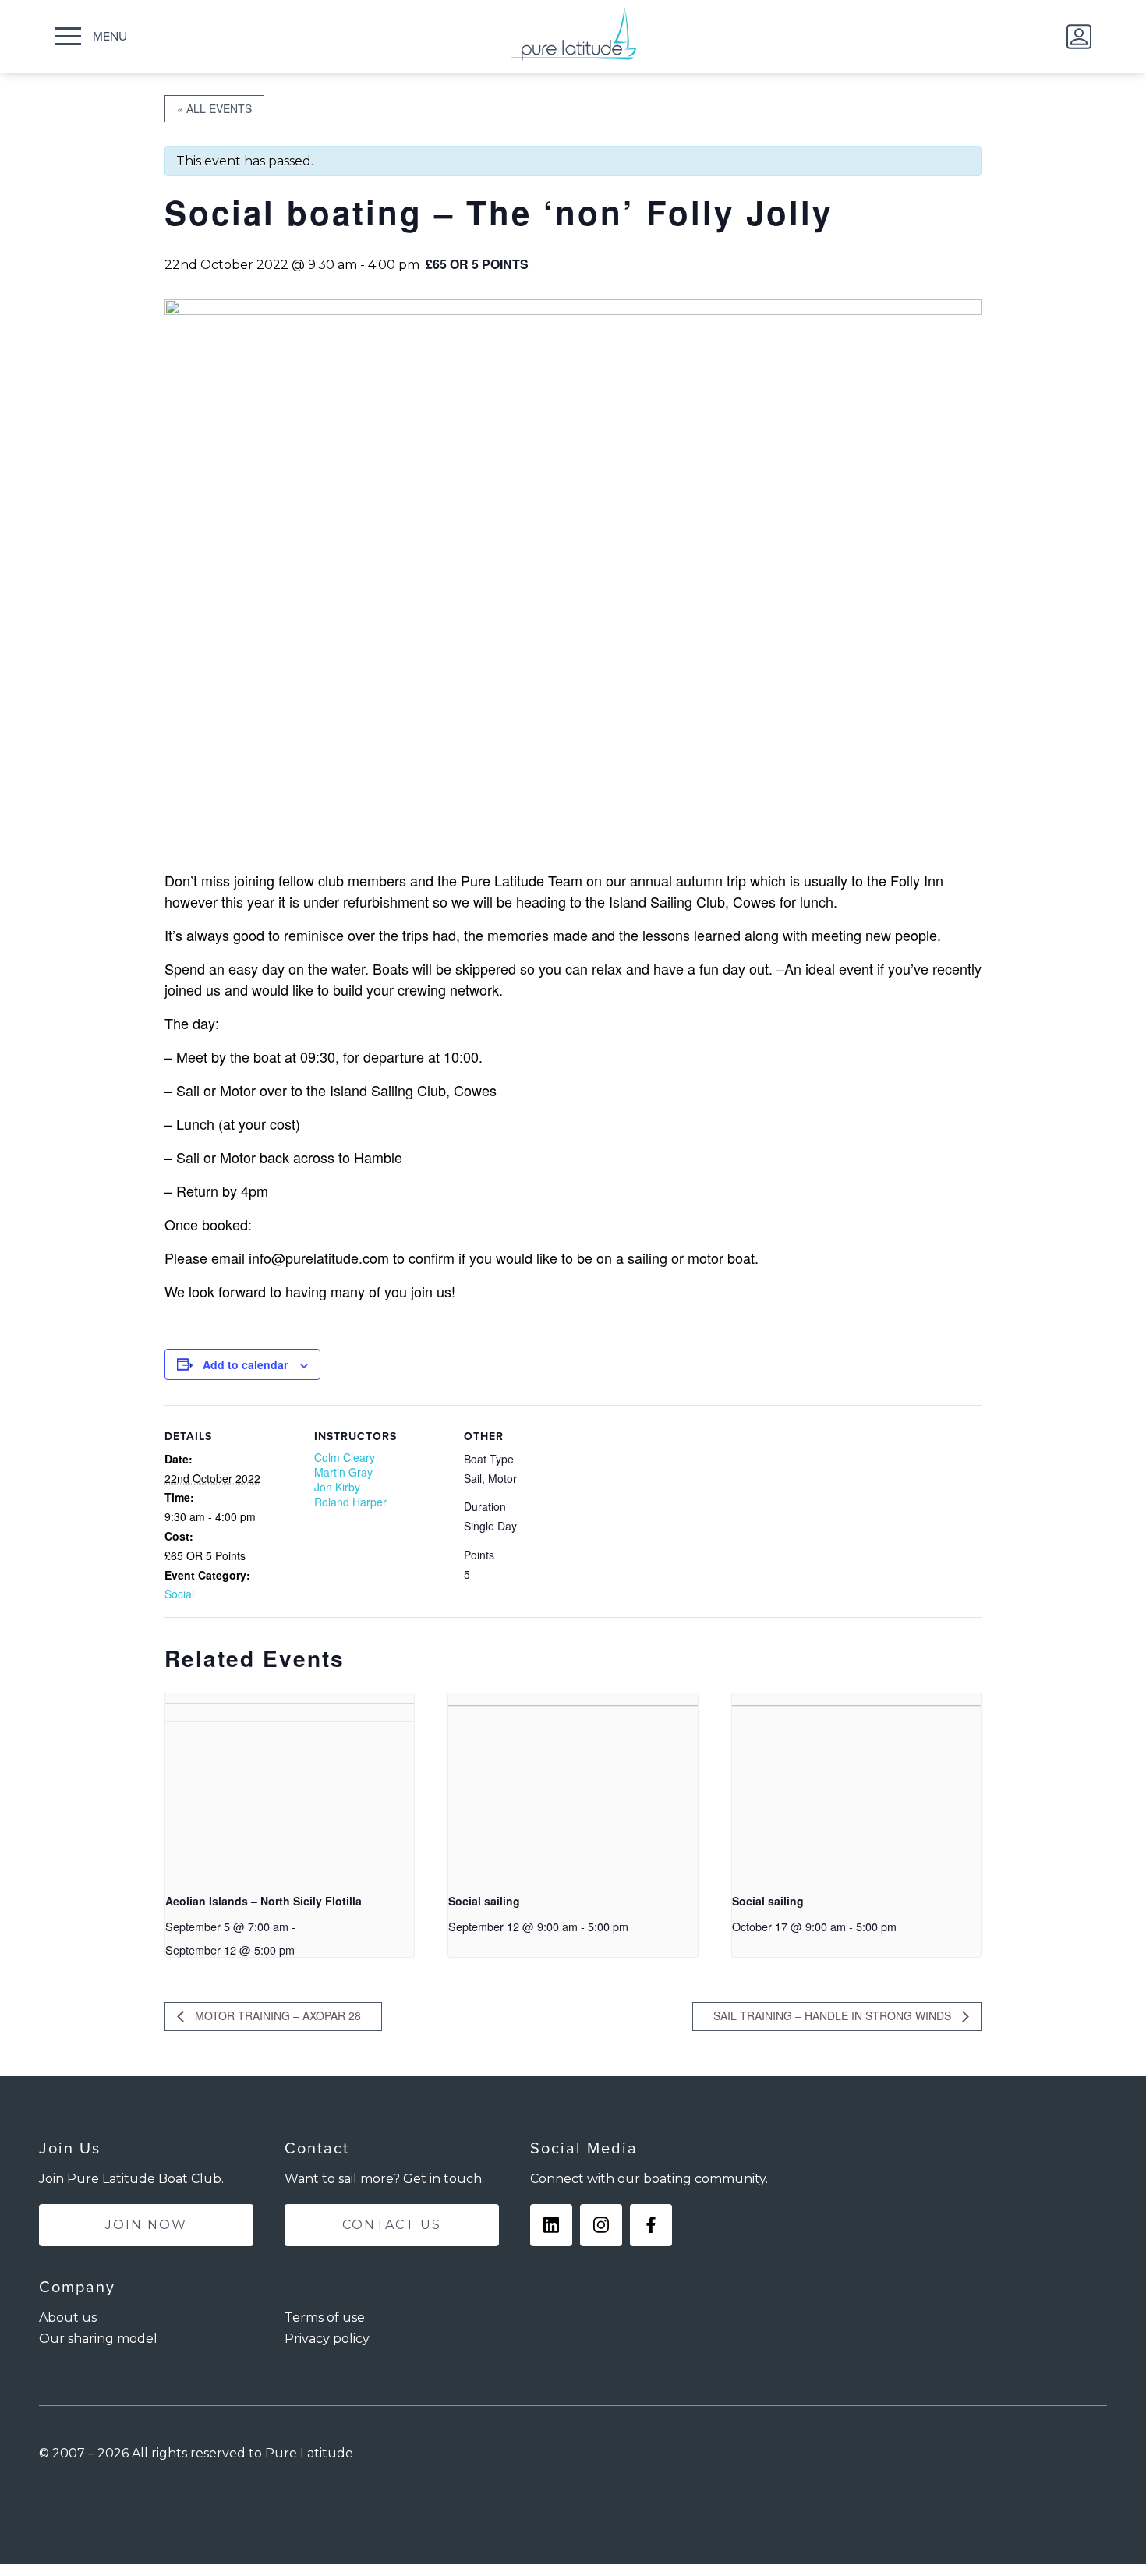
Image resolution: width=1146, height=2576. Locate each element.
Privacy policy (327, 2339)
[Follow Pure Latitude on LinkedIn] (551, 2225)
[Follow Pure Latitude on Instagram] (601, 2225)
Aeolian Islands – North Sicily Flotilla (264, 1901)
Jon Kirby (337, 1487)
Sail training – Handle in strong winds (834, 2015)
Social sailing (484, 1901)
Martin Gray (343, 1472)
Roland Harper (350, 1502)
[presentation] (290, 1787)
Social (179, 1594)
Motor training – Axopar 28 (276, 2015)
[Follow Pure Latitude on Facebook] (651, 2225)
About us (68, 2318)
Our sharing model (98, 2339)
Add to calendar (245, 1364)
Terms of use (325, 2318)
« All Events (214, 108)
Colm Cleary (345, 1457)
